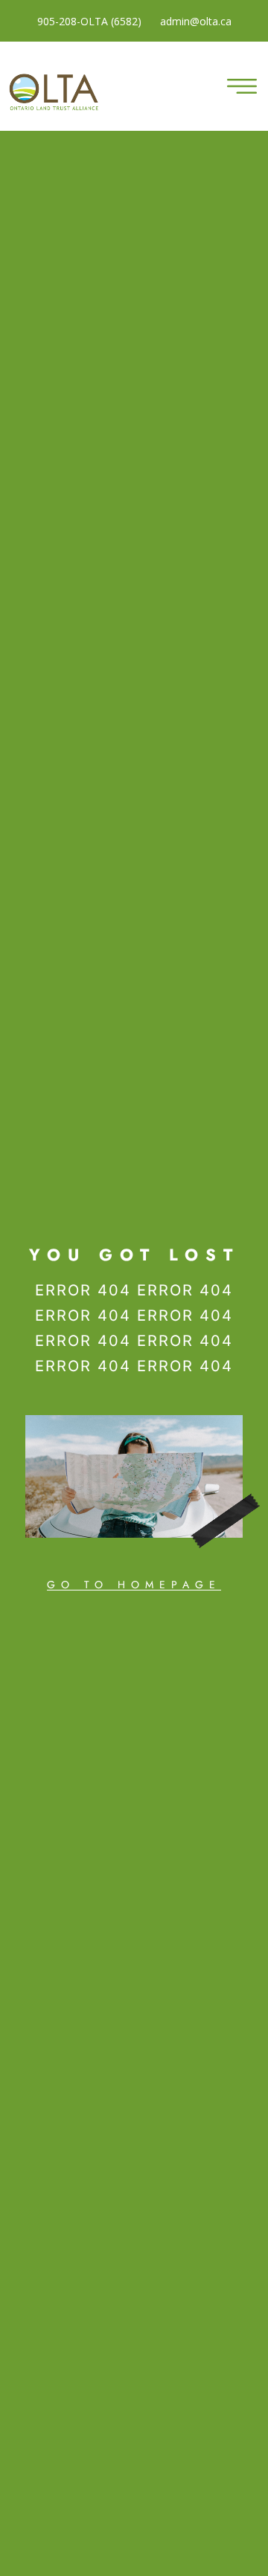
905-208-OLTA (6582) (89, 21)
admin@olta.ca (196, 21)
